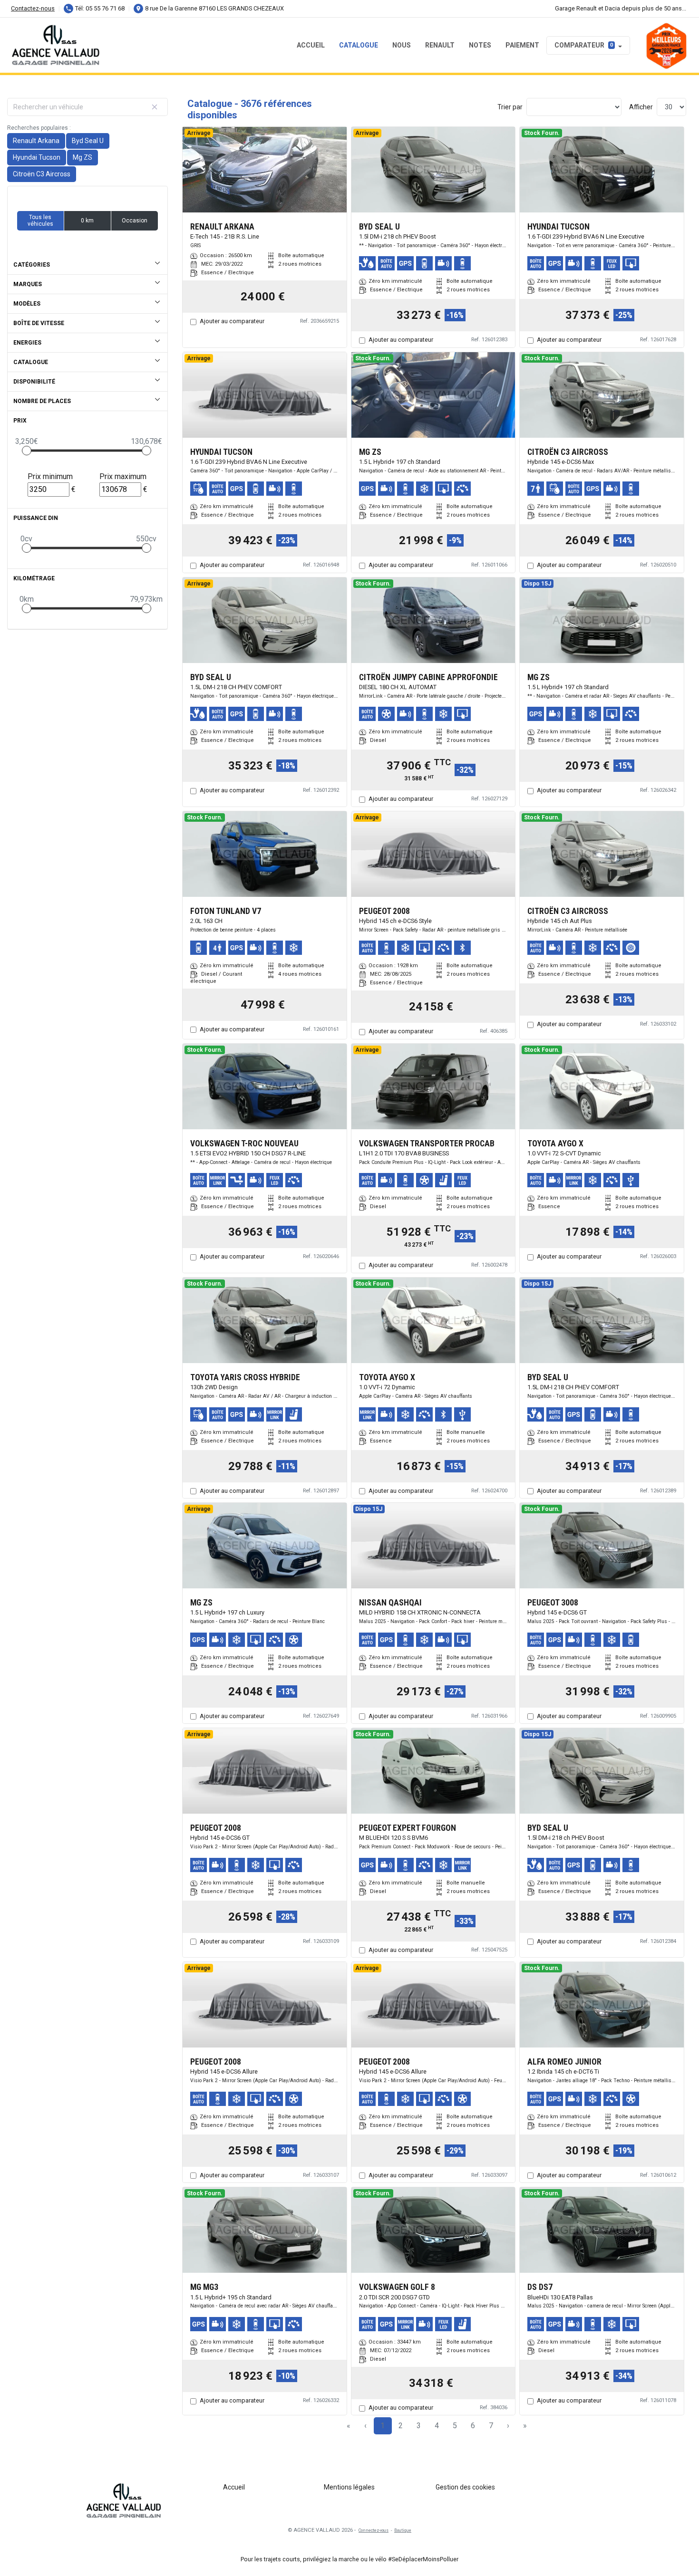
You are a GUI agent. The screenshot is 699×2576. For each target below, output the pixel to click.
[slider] (27, 451)
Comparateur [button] (584, 45)
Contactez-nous (33, 8)
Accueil (311, 45)
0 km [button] (87, 221)
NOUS (402, 45)
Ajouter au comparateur (232, 321)
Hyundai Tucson (37, 157)
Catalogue (359, 45)
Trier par (510, 107)
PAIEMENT (522, 45)
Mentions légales (349, 2487)
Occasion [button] (135, 221)
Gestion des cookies (465, 2487)
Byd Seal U (88, 141)
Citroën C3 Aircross (42, 174)
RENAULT (440, 45)
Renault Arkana (36, 141)
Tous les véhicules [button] (40, 221)
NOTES (480, 45)
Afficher (641, 107)
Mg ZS (83, 157)
